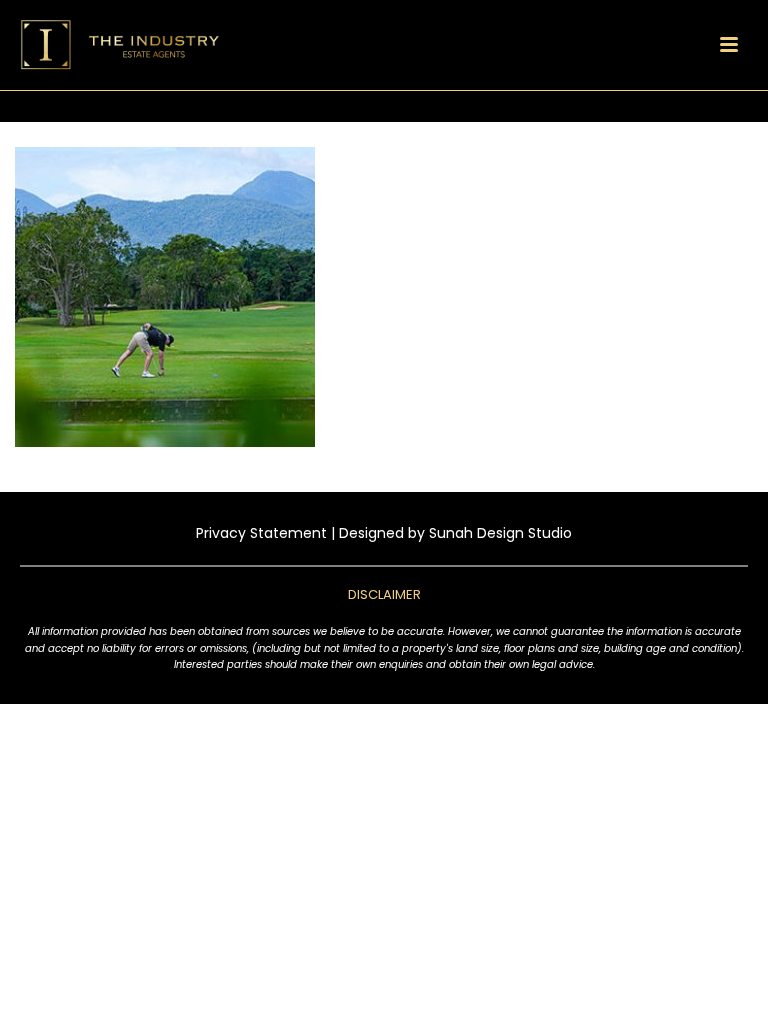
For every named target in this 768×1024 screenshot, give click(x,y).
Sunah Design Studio (500, 533)
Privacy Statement (261, 533)
